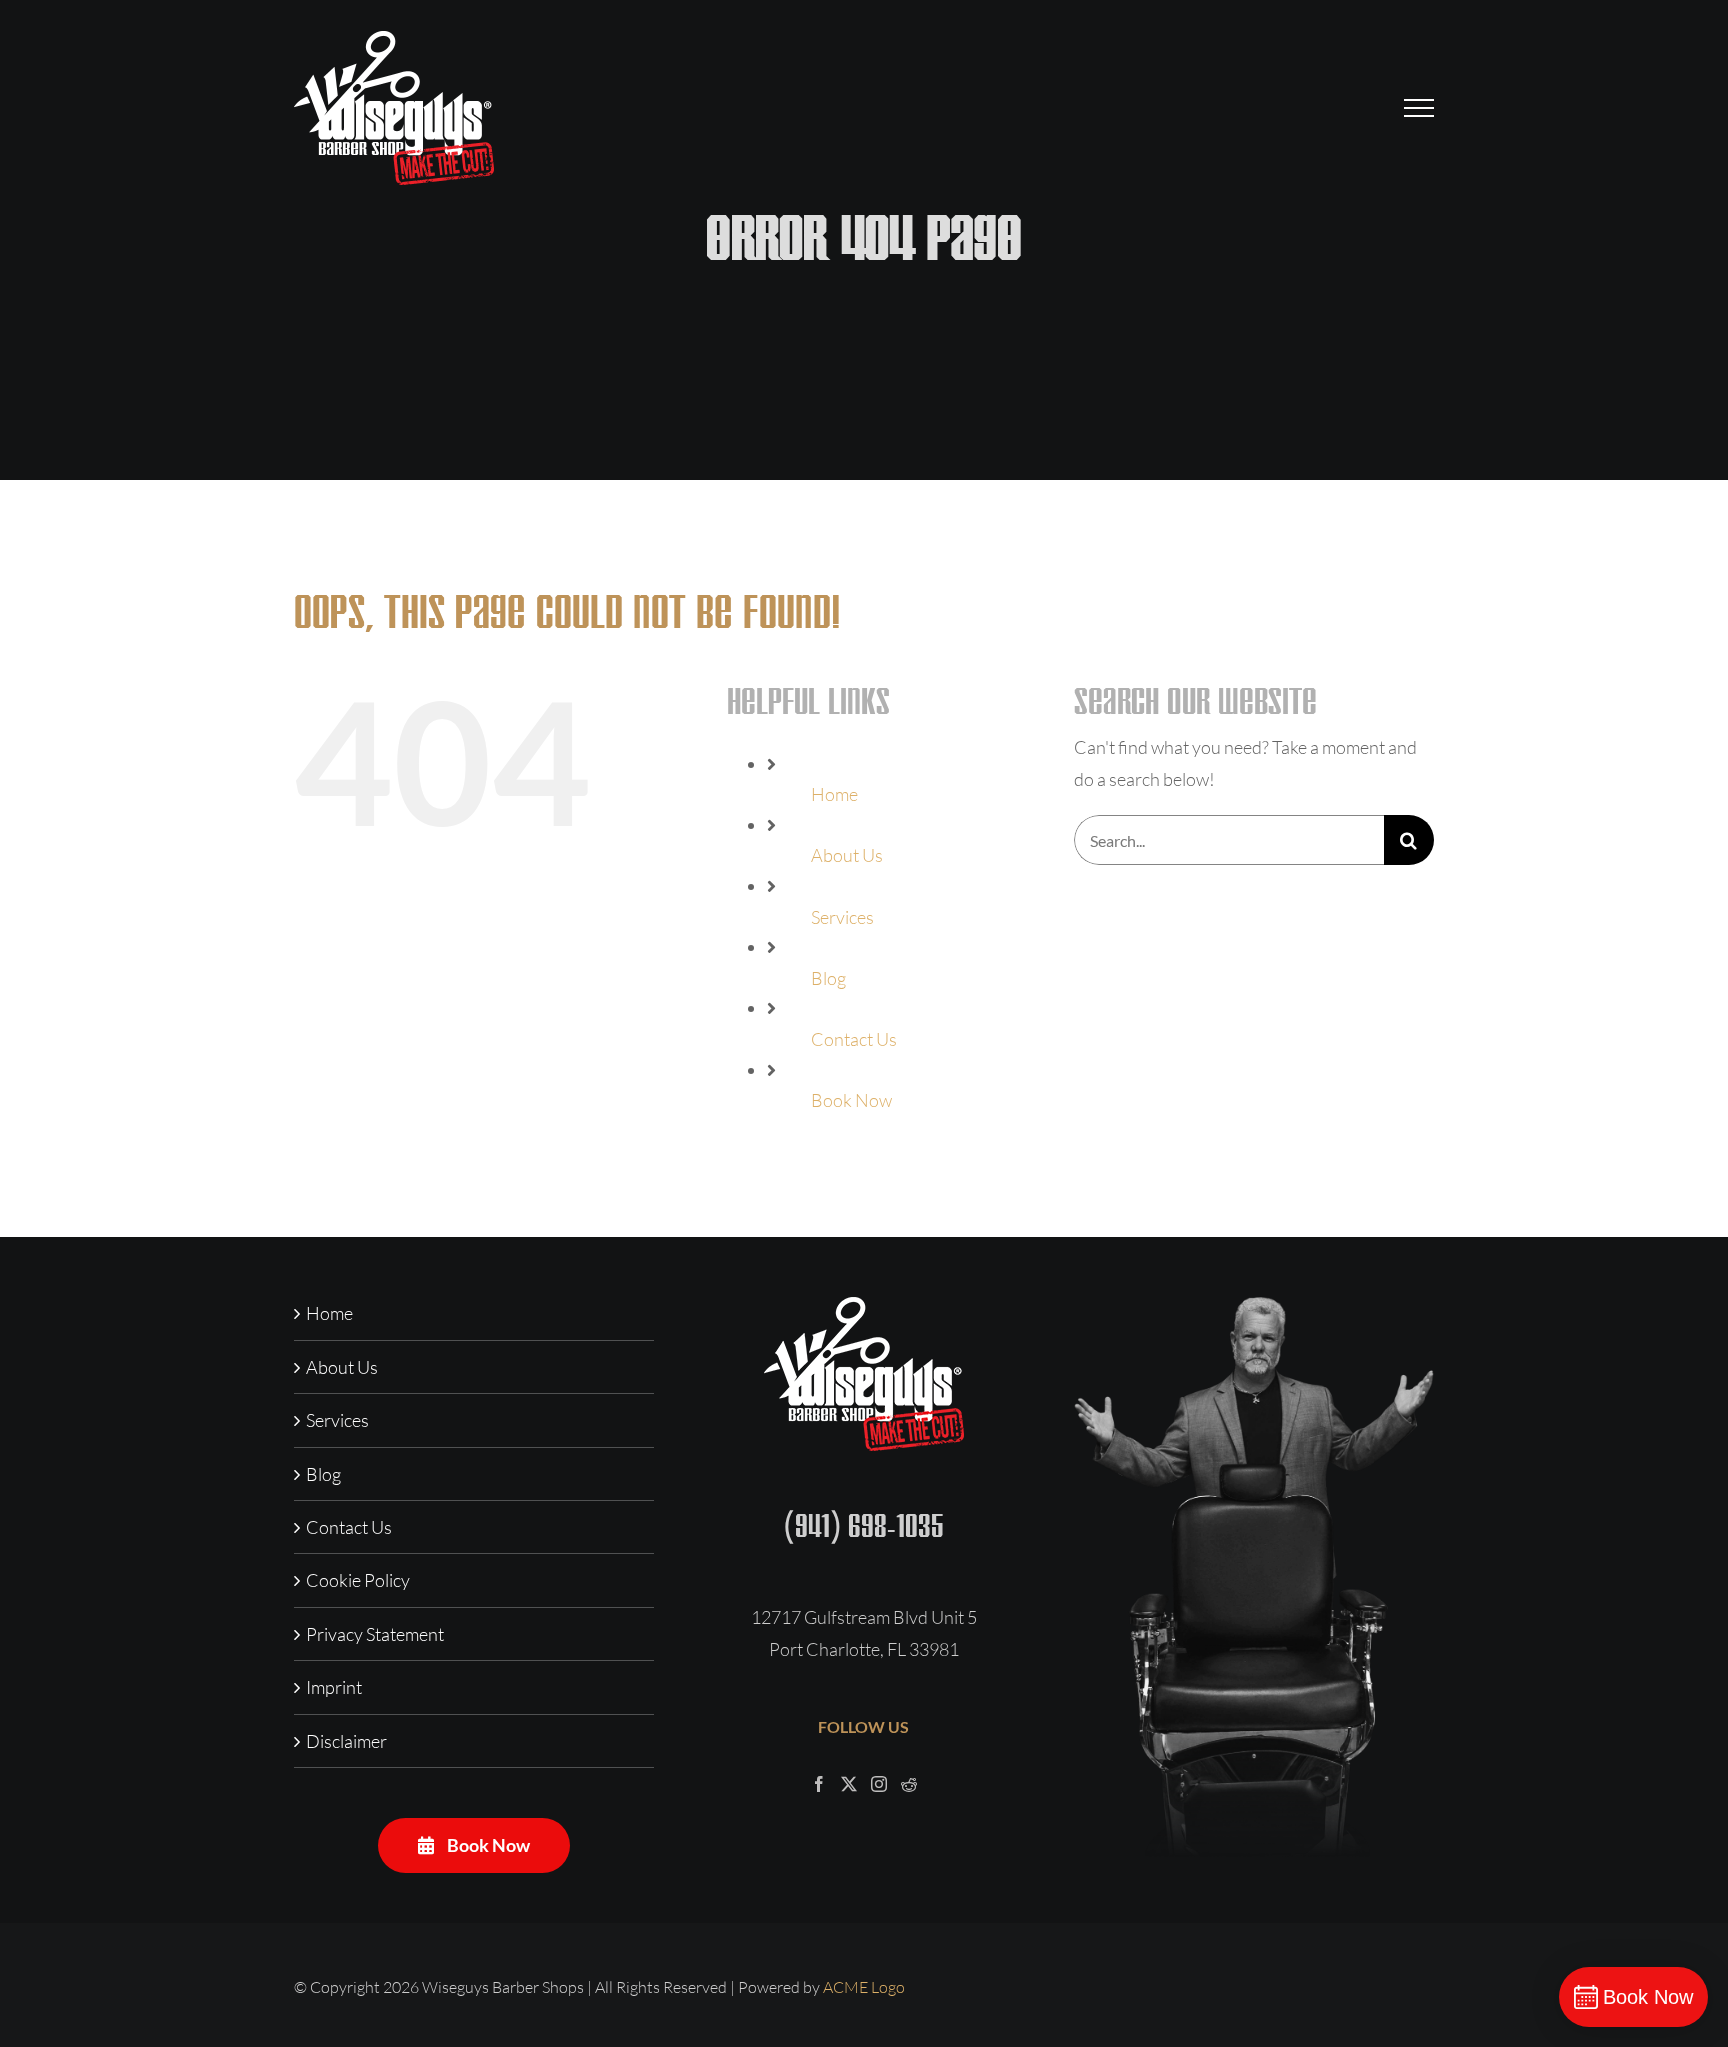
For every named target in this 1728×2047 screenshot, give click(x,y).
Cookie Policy (358, 1580)
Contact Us (854, 1039)
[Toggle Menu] (1419, 108)
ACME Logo (864, 1987)
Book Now (851, 1100)
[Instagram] (879, 1784)
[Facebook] (819, 1784)
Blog (828, 978)
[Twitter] (849, 1784)
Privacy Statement (375, 1634)
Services (842, 917)
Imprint (334, 1687)
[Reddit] (909, 1784)
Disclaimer (346, 1741)
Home (834, 794)
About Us (847, 855)
